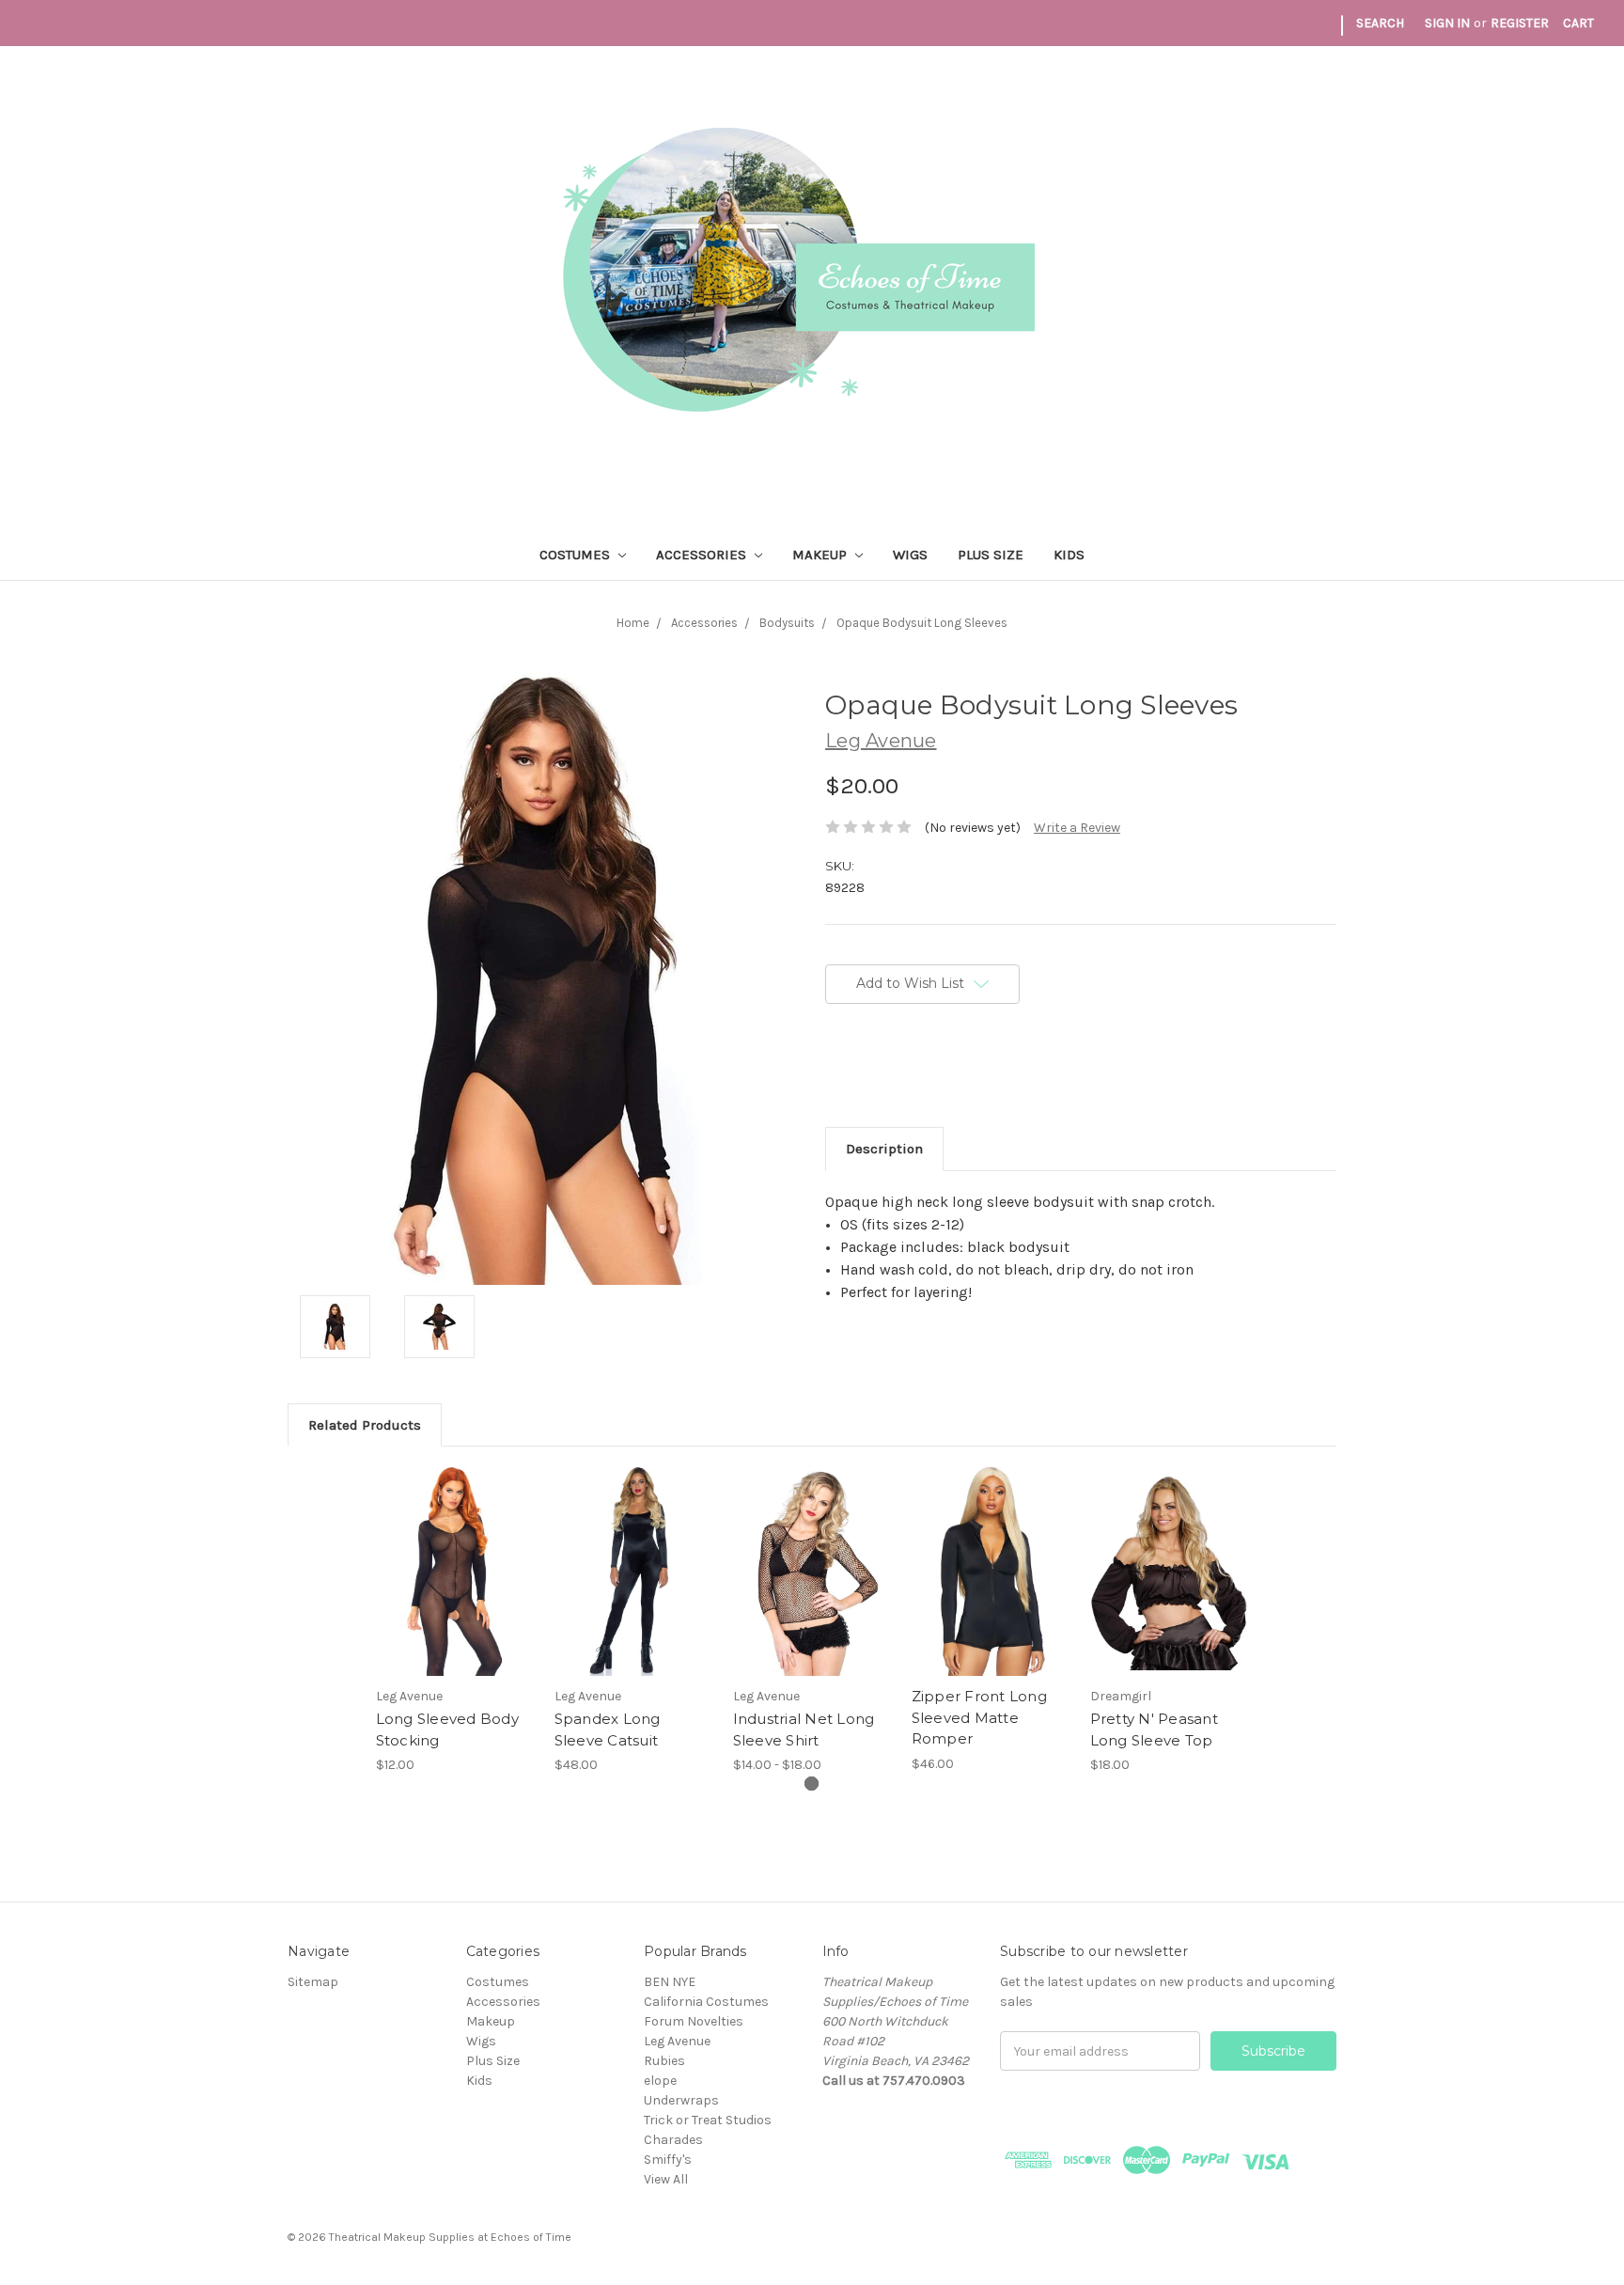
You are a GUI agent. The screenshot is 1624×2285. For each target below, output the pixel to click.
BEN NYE (670, 1982)
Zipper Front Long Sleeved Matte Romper (979, 1717)
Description (884, 1149)
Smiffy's (668, 2160)
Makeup (821, 555)
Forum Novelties (694, 2021)
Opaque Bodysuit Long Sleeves (922, 623)
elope (660, 2081)
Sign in (1447, 23)
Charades (673, 2140)
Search (1380, 23)
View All (666, 2179)
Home (633, 623)
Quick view (455, 1555)
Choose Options (455, 1588)
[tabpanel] (455, 1620)
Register (1520, 23)
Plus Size (991, 555)
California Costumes (706, 2002)
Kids (1069, 555)
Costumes (577, 555)
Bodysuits (787, 623)
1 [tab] (812, 1784)
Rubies (664, 2061)
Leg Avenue (677, 2041)
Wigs (910, 555)
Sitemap (313, 1982)
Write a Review (1077, 828)
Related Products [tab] (365, 1425)
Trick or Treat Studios (708, 2120)
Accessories (703, 555)
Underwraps (681, 2100)
